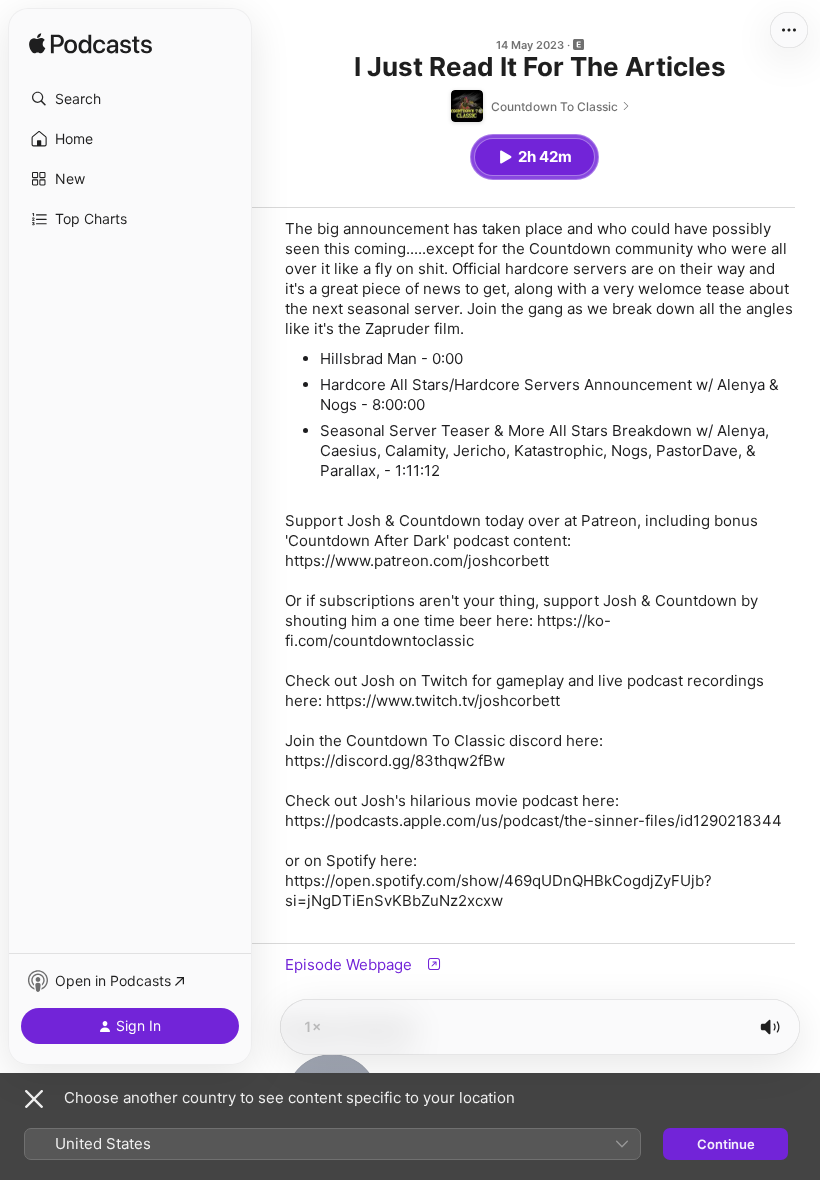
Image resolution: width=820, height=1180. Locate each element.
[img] (90, 45)
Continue (726, 1144)
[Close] (34, 1099)
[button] (130, 99)
